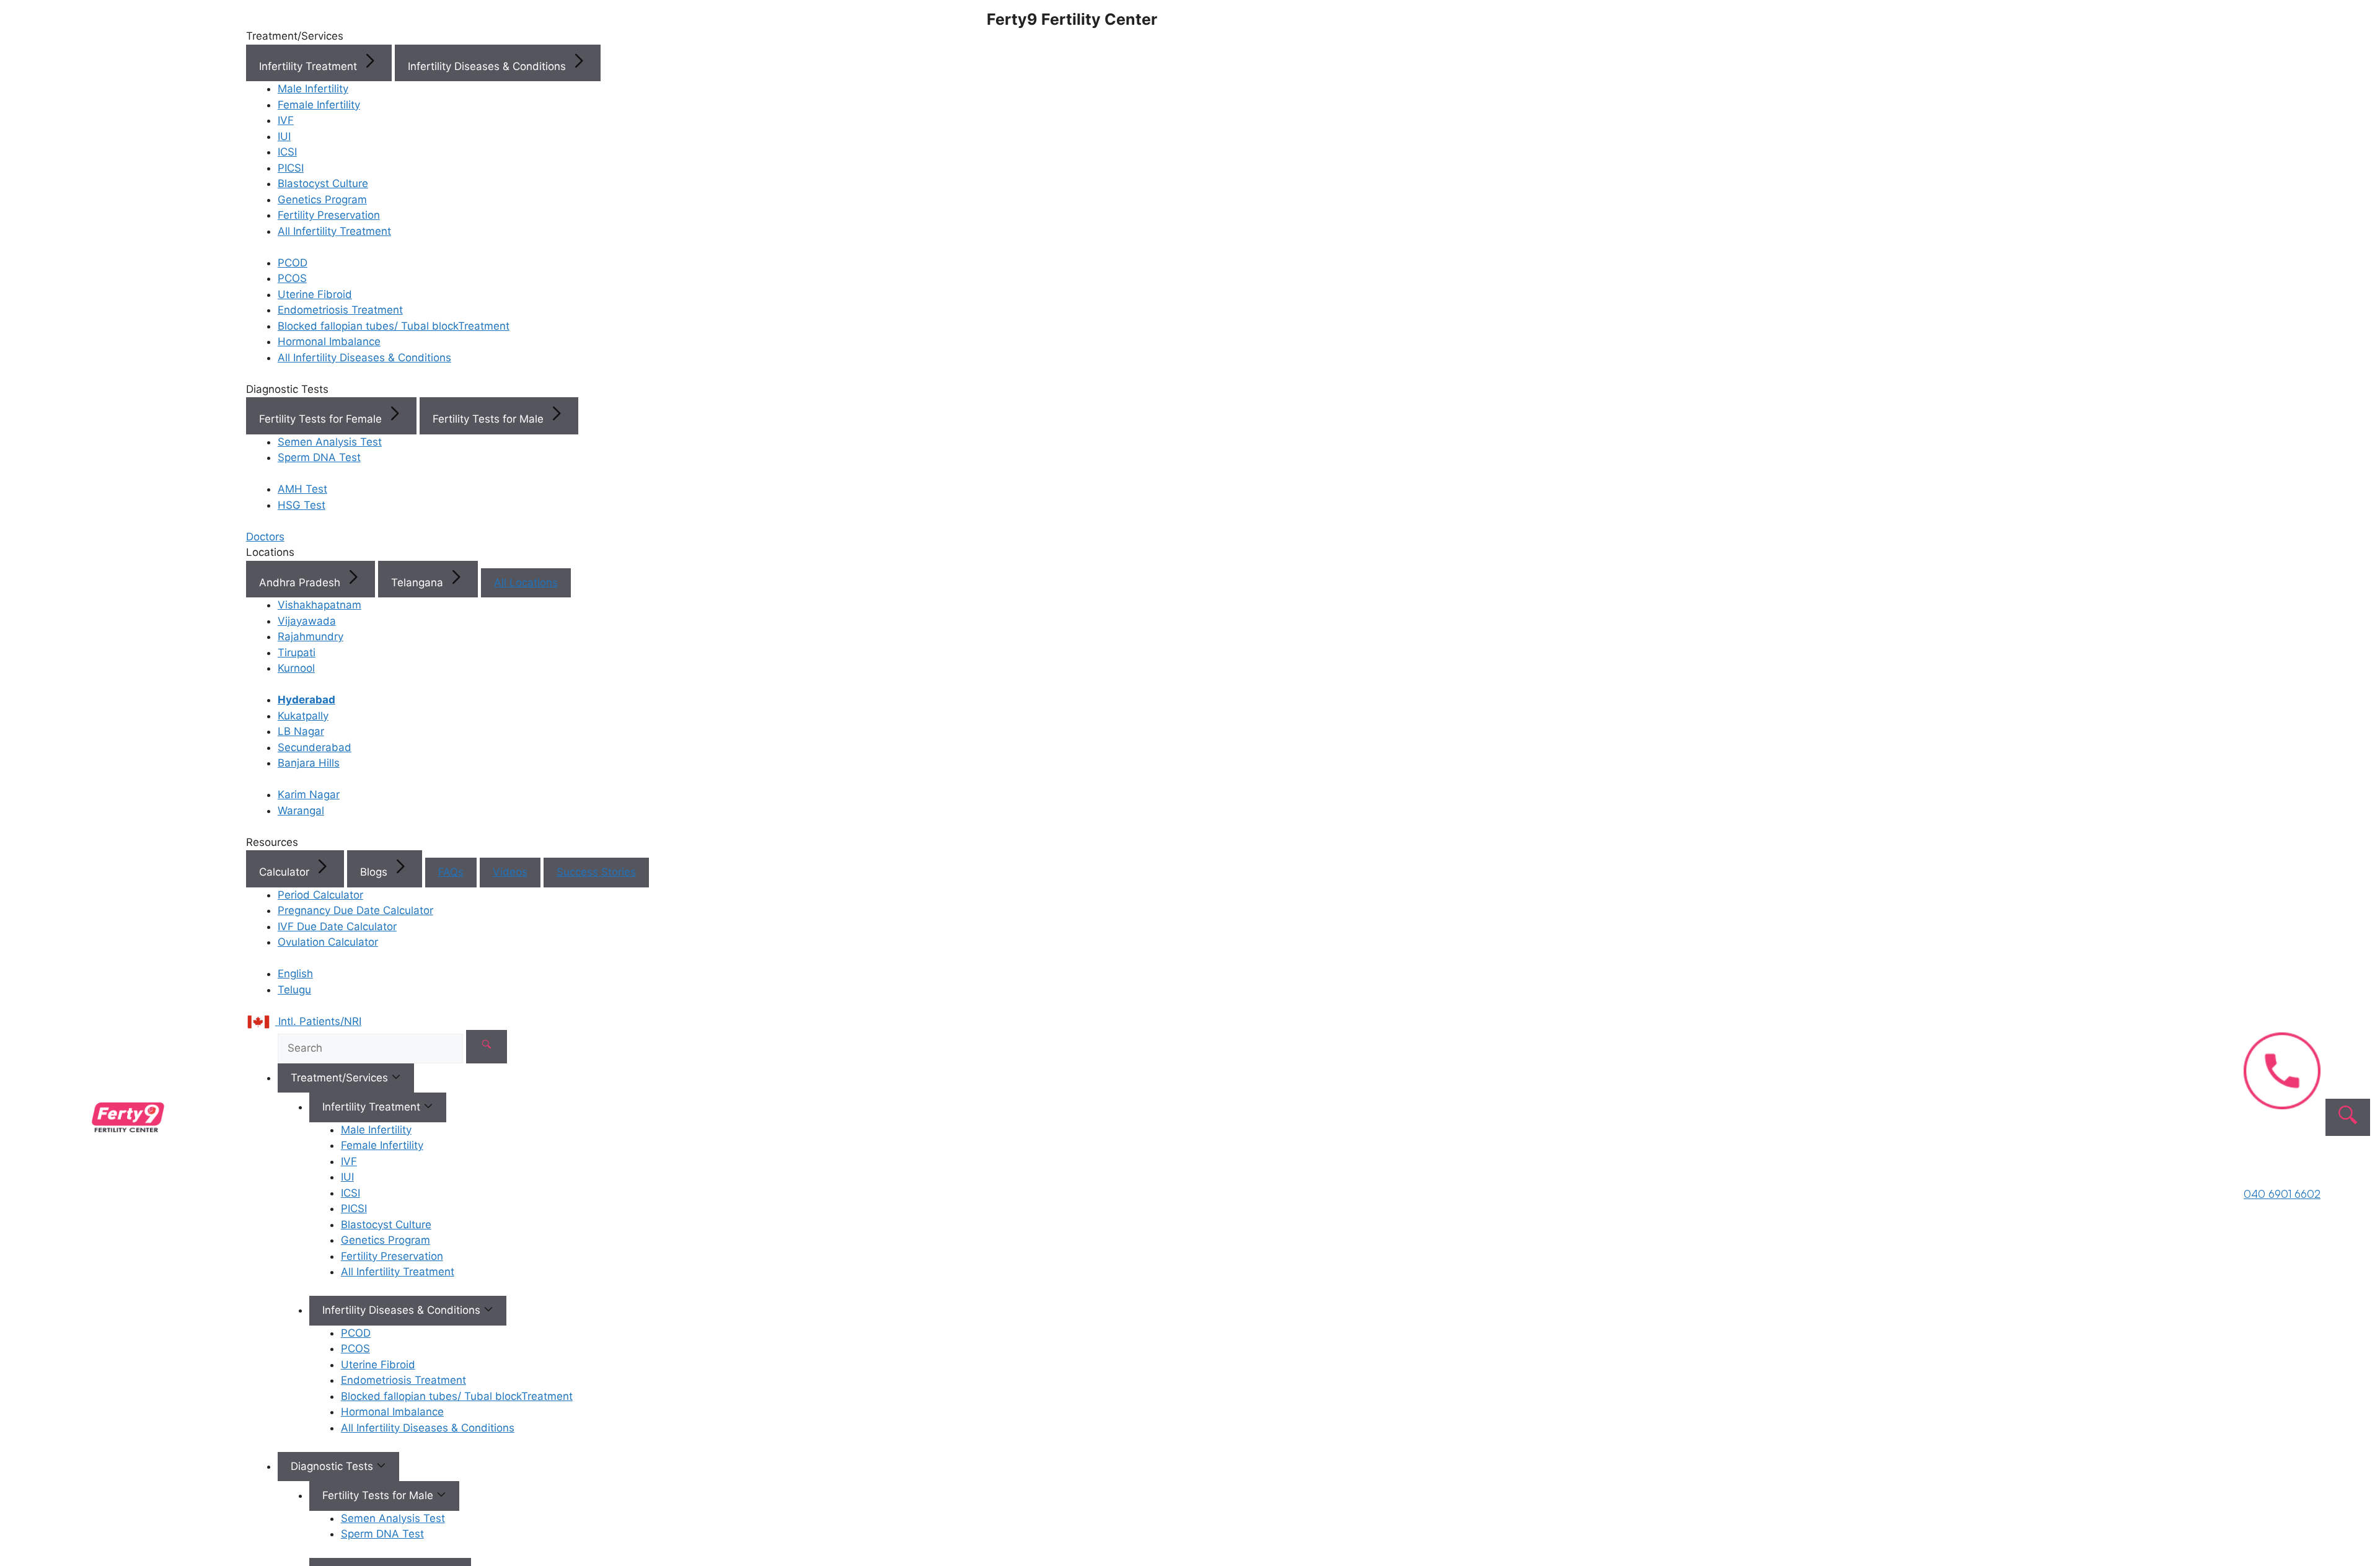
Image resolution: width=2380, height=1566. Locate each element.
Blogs (375, 872)
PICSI (291, 168)
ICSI (287, 152)
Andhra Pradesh (301, 583)
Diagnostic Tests (333, 1466)
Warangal (301, 811)
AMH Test (302, 489)
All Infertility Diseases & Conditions (364, 358)
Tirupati (297, 653)
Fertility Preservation (329, 215)
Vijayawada (307, 621)
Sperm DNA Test (319, 457)
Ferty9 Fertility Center (1072, 19)
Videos (510, 872)
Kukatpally (303, 716)
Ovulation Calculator (328, 942)
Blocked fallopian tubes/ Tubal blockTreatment (394, 326)
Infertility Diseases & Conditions (488, 66)
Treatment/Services (341, 1078)
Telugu (294, 990)
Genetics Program (322, 200)
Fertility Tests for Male (490, 419)
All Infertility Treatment (334, 231)
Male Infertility (313, 89)
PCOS (292, 278)
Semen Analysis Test (330, 442)
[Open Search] (2348, 1117)
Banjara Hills (309, 763)
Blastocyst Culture (323, 183)
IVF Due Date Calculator (337, 926)
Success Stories (596, 872)
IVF (286, 120)
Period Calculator (320, 895)
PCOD (293, 263)
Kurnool (296, 668)
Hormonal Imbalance (329, 341)
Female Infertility (319, 105)
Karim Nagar (309, 794)
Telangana (419, 583)
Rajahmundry (311, 636)
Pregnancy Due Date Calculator (355, 910)
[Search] (487, 1047)
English (295, 974)
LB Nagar (301, 731)
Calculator (286, 872)
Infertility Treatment (310, 66)
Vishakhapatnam (320, 605)
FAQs (451, 872)
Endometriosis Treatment (340, 310)
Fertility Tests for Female (322, 419)
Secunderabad (315, 747)
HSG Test (302, 505)
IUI (284, 136)
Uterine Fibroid (315, 294)
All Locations (526, 583)
